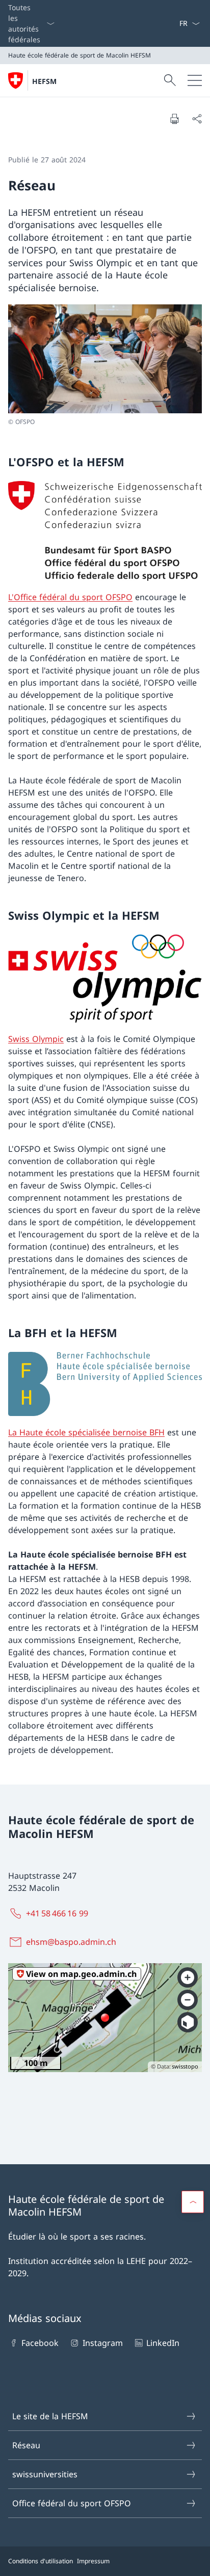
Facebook (40, 2343)
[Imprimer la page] (174, 119)
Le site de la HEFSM (50, 2416)
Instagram (102, 2343)
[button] (193, 2202)
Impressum (93, 2561)
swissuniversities (45, 2474)
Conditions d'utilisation (41, 2561)
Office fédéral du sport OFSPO (72, 2503)
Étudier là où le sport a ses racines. (77, 2237)
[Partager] (197, 119)
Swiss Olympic (36, 1039)
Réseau (26, 2445)
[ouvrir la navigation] (195, 80)
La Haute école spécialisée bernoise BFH (86, 1432)
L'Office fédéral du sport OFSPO (70, 597)
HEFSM (44, 81)
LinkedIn (163, 2343)
